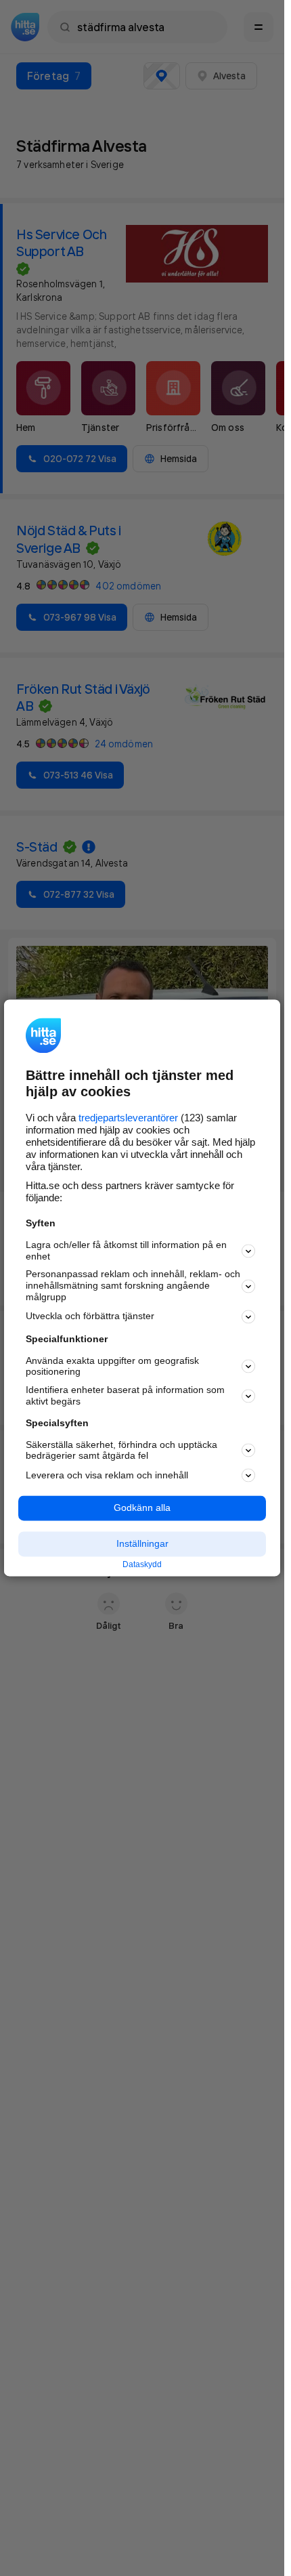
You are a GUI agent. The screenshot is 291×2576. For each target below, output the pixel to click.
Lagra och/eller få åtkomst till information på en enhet (126, 1250)
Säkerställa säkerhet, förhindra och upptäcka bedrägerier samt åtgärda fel (121, 1450)
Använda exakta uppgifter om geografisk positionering (112, 1366)
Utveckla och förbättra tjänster (90, 1316)
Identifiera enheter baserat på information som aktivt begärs (125, 1396)
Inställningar (142, 1543)
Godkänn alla (142, 1508)
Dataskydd (142, 1564)
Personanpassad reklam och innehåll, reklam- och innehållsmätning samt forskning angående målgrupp (133, 1286)
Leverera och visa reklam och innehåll (107, 1475)
